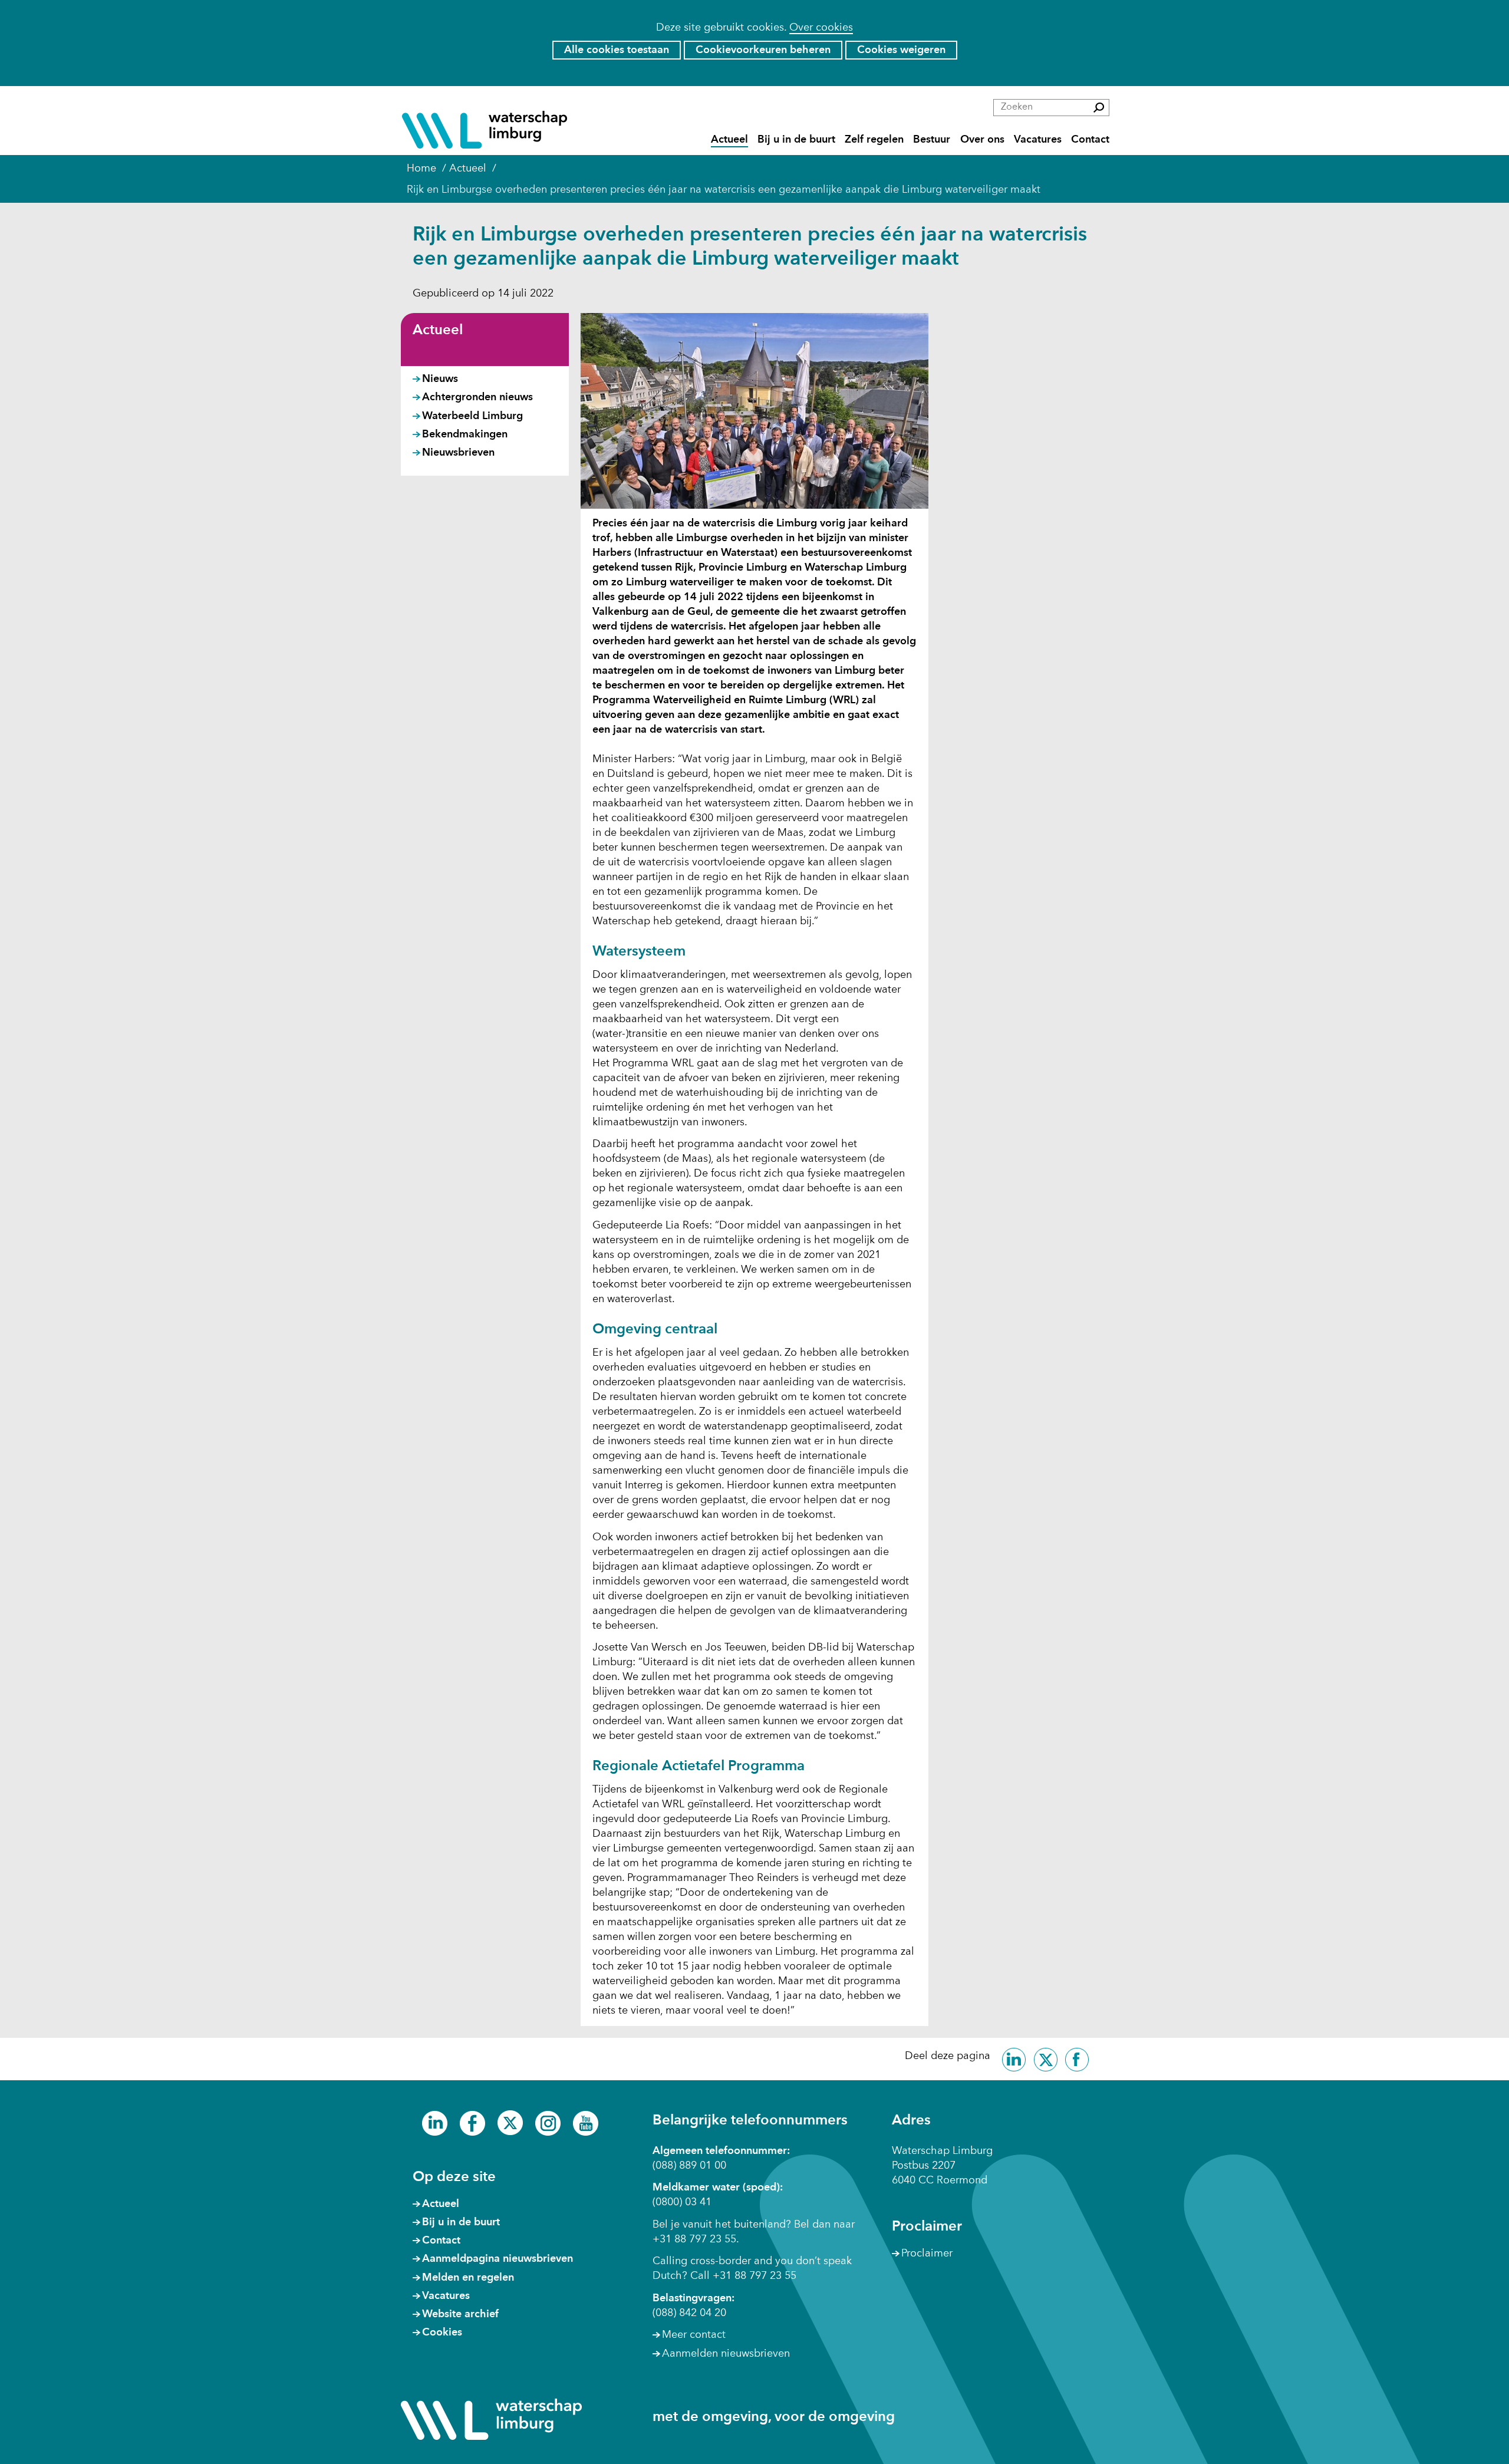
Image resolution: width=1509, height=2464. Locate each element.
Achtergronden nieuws (477, 397)
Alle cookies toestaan (617, 50)
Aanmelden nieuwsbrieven (726, 2354)
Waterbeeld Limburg (472, 416)
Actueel (729, 139)
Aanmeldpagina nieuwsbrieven (497, 2259)
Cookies (442, 2333)
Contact (1090, 139)
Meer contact (694, 2335)
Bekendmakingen (465, 434)
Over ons (982, 139)
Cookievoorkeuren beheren (763, 50)
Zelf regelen (874, 139)
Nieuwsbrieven (458, 453)
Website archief (460, 2314)
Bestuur (932, 139)
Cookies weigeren (901, 50)
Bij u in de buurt (796, 139)
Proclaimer (927, 2254)
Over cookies (821, 28)
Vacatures (1038, 139)
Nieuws (440, 379)
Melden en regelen (468, 2278)
